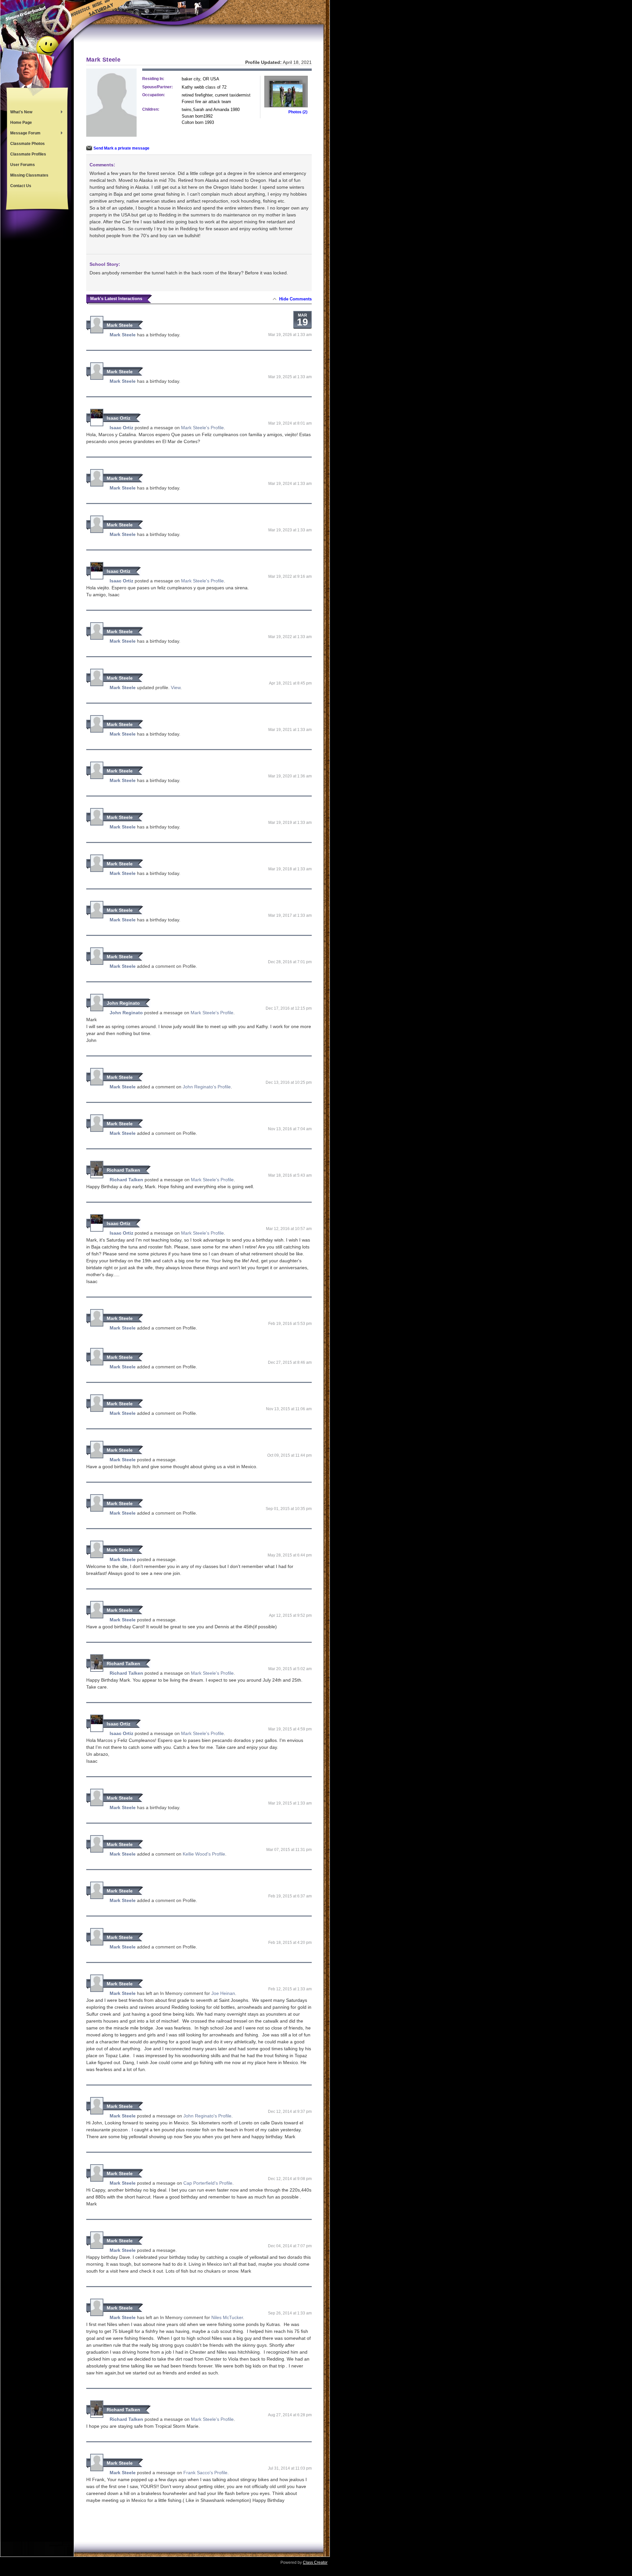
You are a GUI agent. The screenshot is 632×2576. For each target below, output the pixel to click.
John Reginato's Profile (207, 1087)
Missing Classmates (29, 175)
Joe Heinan (223, 1993)
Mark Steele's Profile (202, 428)
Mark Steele (120, 325)
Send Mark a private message (121, 148)
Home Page (21, 123)
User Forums (23, 165)
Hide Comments (295, 299)
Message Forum (24, 134)
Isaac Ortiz (118, 418)
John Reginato (123, 1003)
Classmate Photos (27, 144)
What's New (20, 113)
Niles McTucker (227, 2317)
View (176, 687)
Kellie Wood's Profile (204, 1854)
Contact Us (21, 186)
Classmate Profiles (28, 154)
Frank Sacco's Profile (205, 2473)
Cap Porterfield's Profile (208, 2183)
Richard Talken (123, 1170)
